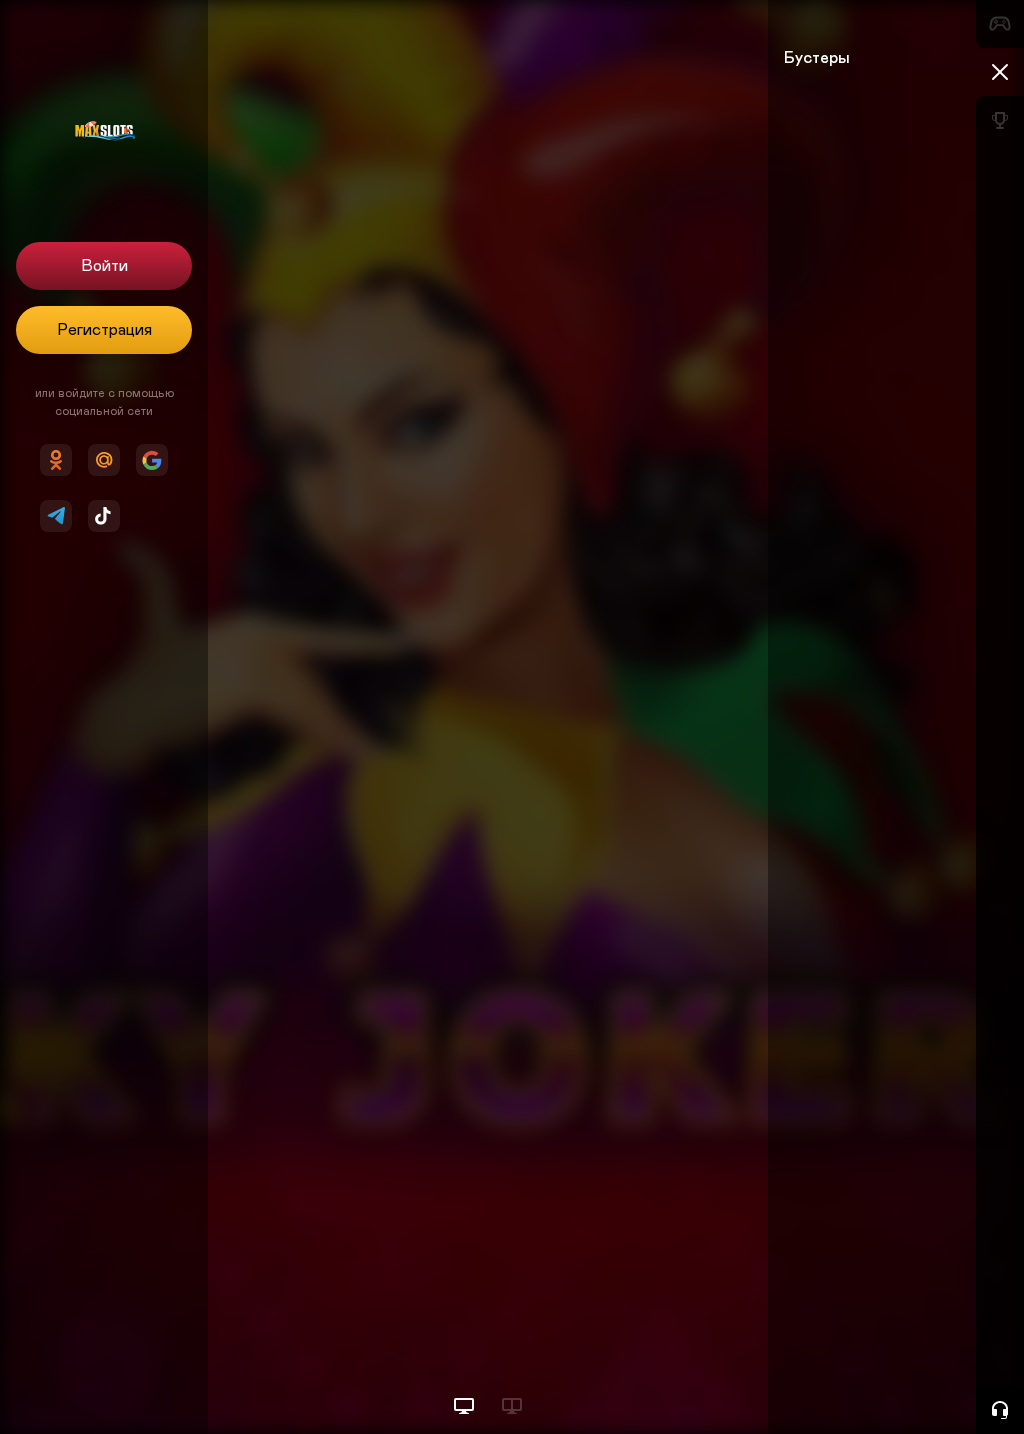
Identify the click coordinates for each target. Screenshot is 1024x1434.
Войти (104, 266)
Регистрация (104, 330)
